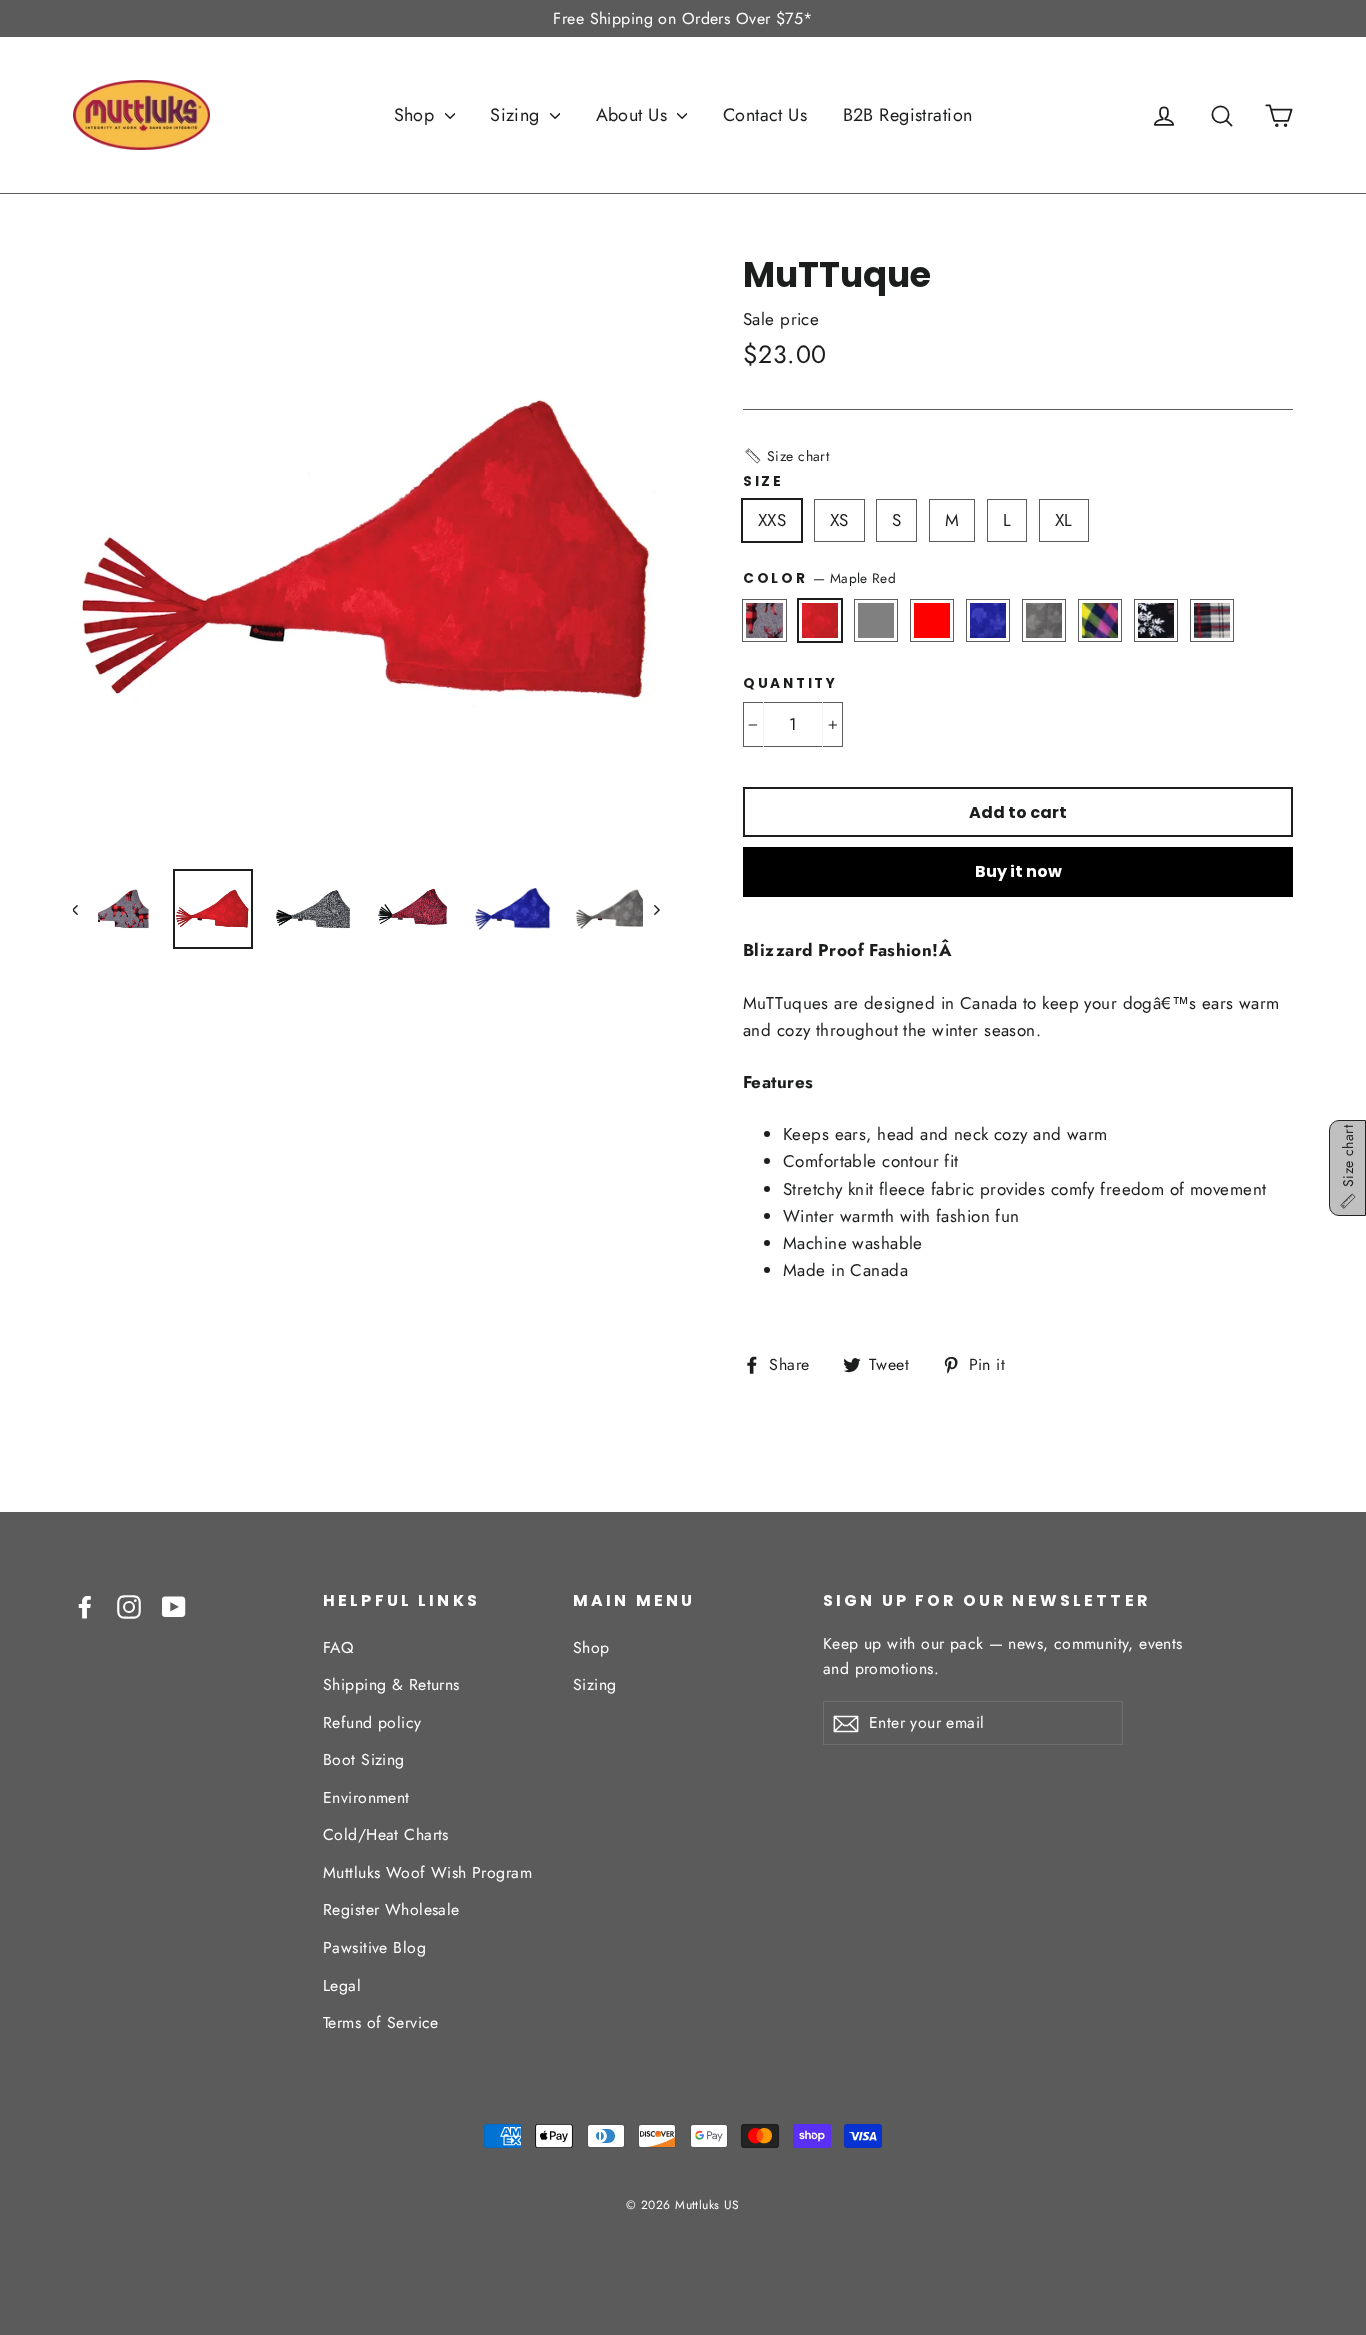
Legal (342, 1985)
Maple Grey (1044, 620)
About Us (634, 115)
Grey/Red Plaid (1212, 620)
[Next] (655, 909)
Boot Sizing (364, 1759)
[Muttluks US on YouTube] (174, 1605)
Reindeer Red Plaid (764, 620)
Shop (417, 115)
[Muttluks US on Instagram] (129, 1605)
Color (819, 578)
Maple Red (820, 620)
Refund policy (372, 1722)
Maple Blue (988, 620)
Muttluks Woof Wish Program (427, 1872)
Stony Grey (876, 620)
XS (839, 520)
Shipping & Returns (391, 1684)
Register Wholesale (391, 1909)
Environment (366, 1797)
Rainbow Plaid (1100, 620)
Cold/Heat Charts (386, 1834)
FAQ (338, 1647)
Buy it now (1018, 871)
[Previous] (85, 909)
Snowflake (1156, 620)
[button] (786, 456)
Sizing (517, 115)
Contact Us (765, 115)
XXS (772, 520)
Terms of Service (381, 2022)
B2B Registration (908, 115)
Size (763, 482)
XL (1064, 520)
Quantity (790, 684)
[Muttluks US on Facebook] (85, 1605)
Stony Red (932, 620)
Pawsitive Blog (374, 1947)
